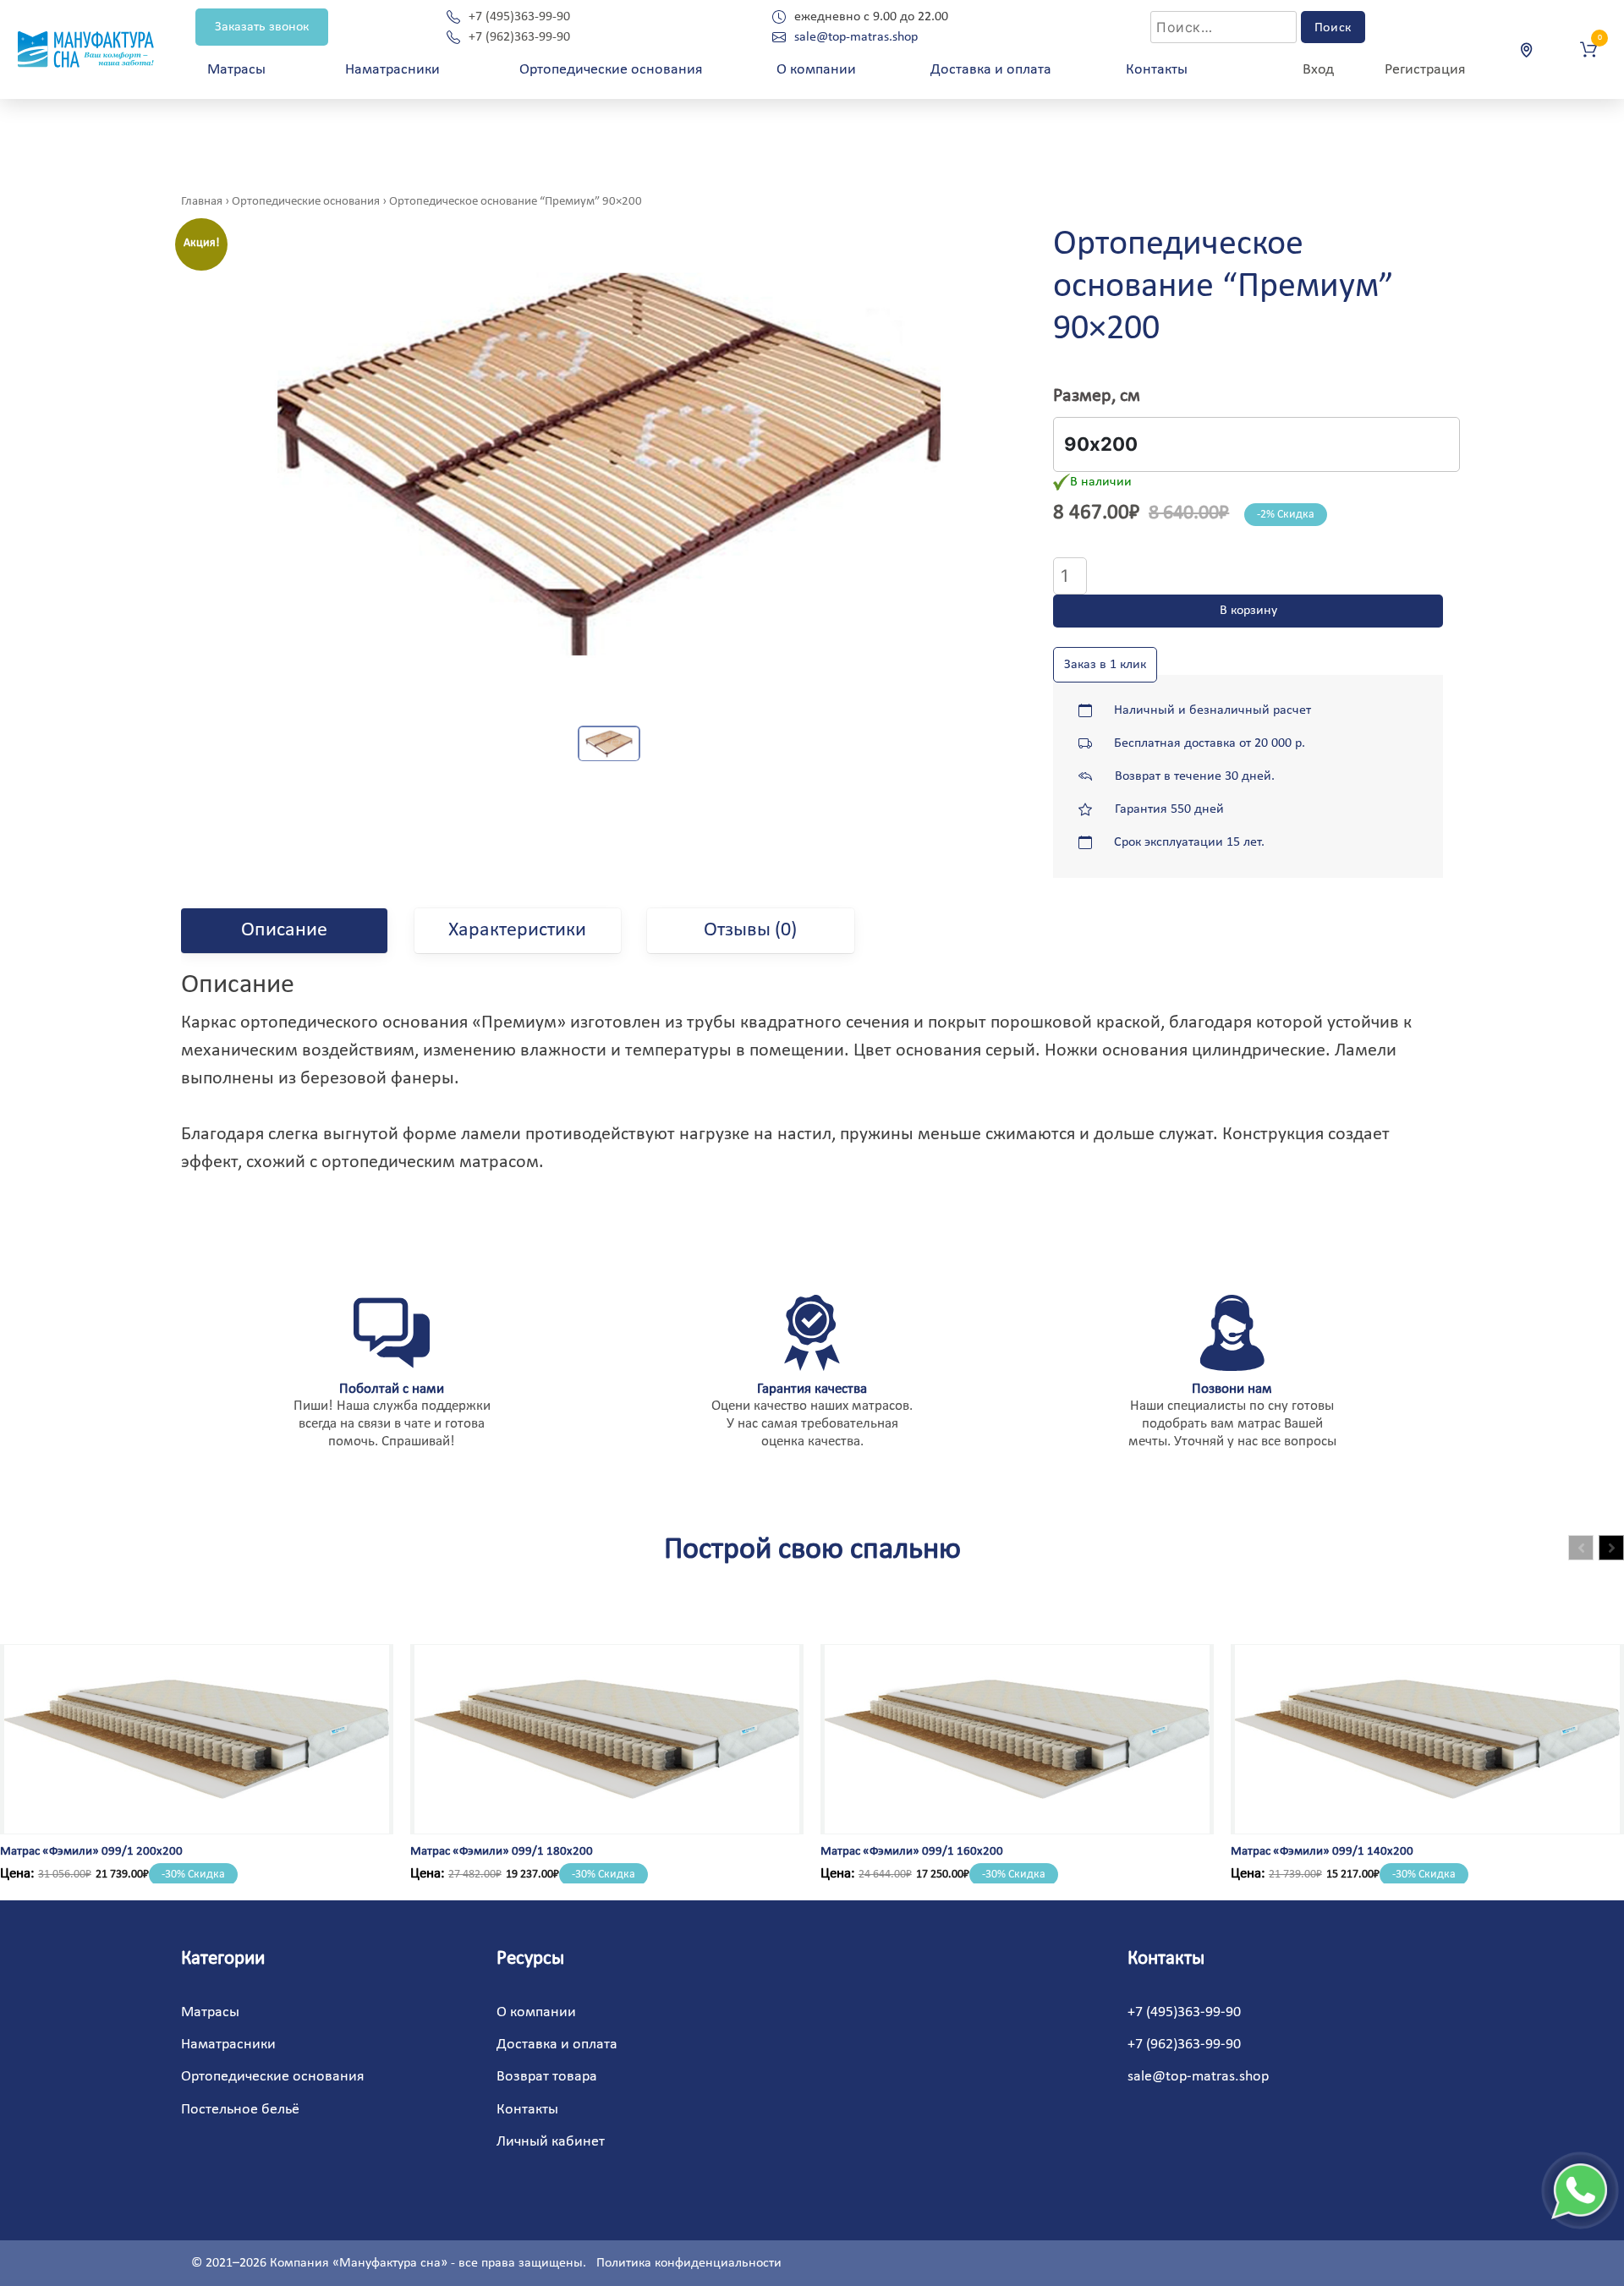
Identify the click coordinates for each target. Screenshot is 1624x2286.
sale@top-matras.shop (856, 37)
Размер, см (1097, 396)
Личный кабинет (551, 2142)
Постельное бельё (240, 2110)
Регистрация (1425, 70)
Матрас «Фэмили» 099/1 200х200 (91, 1852)
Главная (202, 202)
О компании (816, 70)
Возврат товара (547, 2077)
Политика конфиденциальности (689, 2263)
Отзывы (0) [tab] (750, 930)
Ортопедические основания (611, 70)
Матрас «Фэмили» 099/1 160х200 (912, 1852)
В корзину (1248, 611)
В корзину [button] (67, 1819)
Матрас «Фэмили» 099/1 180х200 (502, 1852)
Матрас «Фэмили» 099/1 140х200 (1322, 1852)
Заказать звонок (262, 27)
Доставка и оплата (991, 70)
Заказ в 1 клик (1105, 665)
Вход (1318, 70)
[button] (1611, 1548)
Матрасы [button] (236, 70)
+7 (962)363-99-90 (519, 37)
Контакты (1157, 70)
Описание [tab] (284, 930)
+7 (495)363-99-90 (519, 17)
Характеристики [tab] (517, 930)
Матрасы (210, 2012)
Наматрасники (392, 70)
